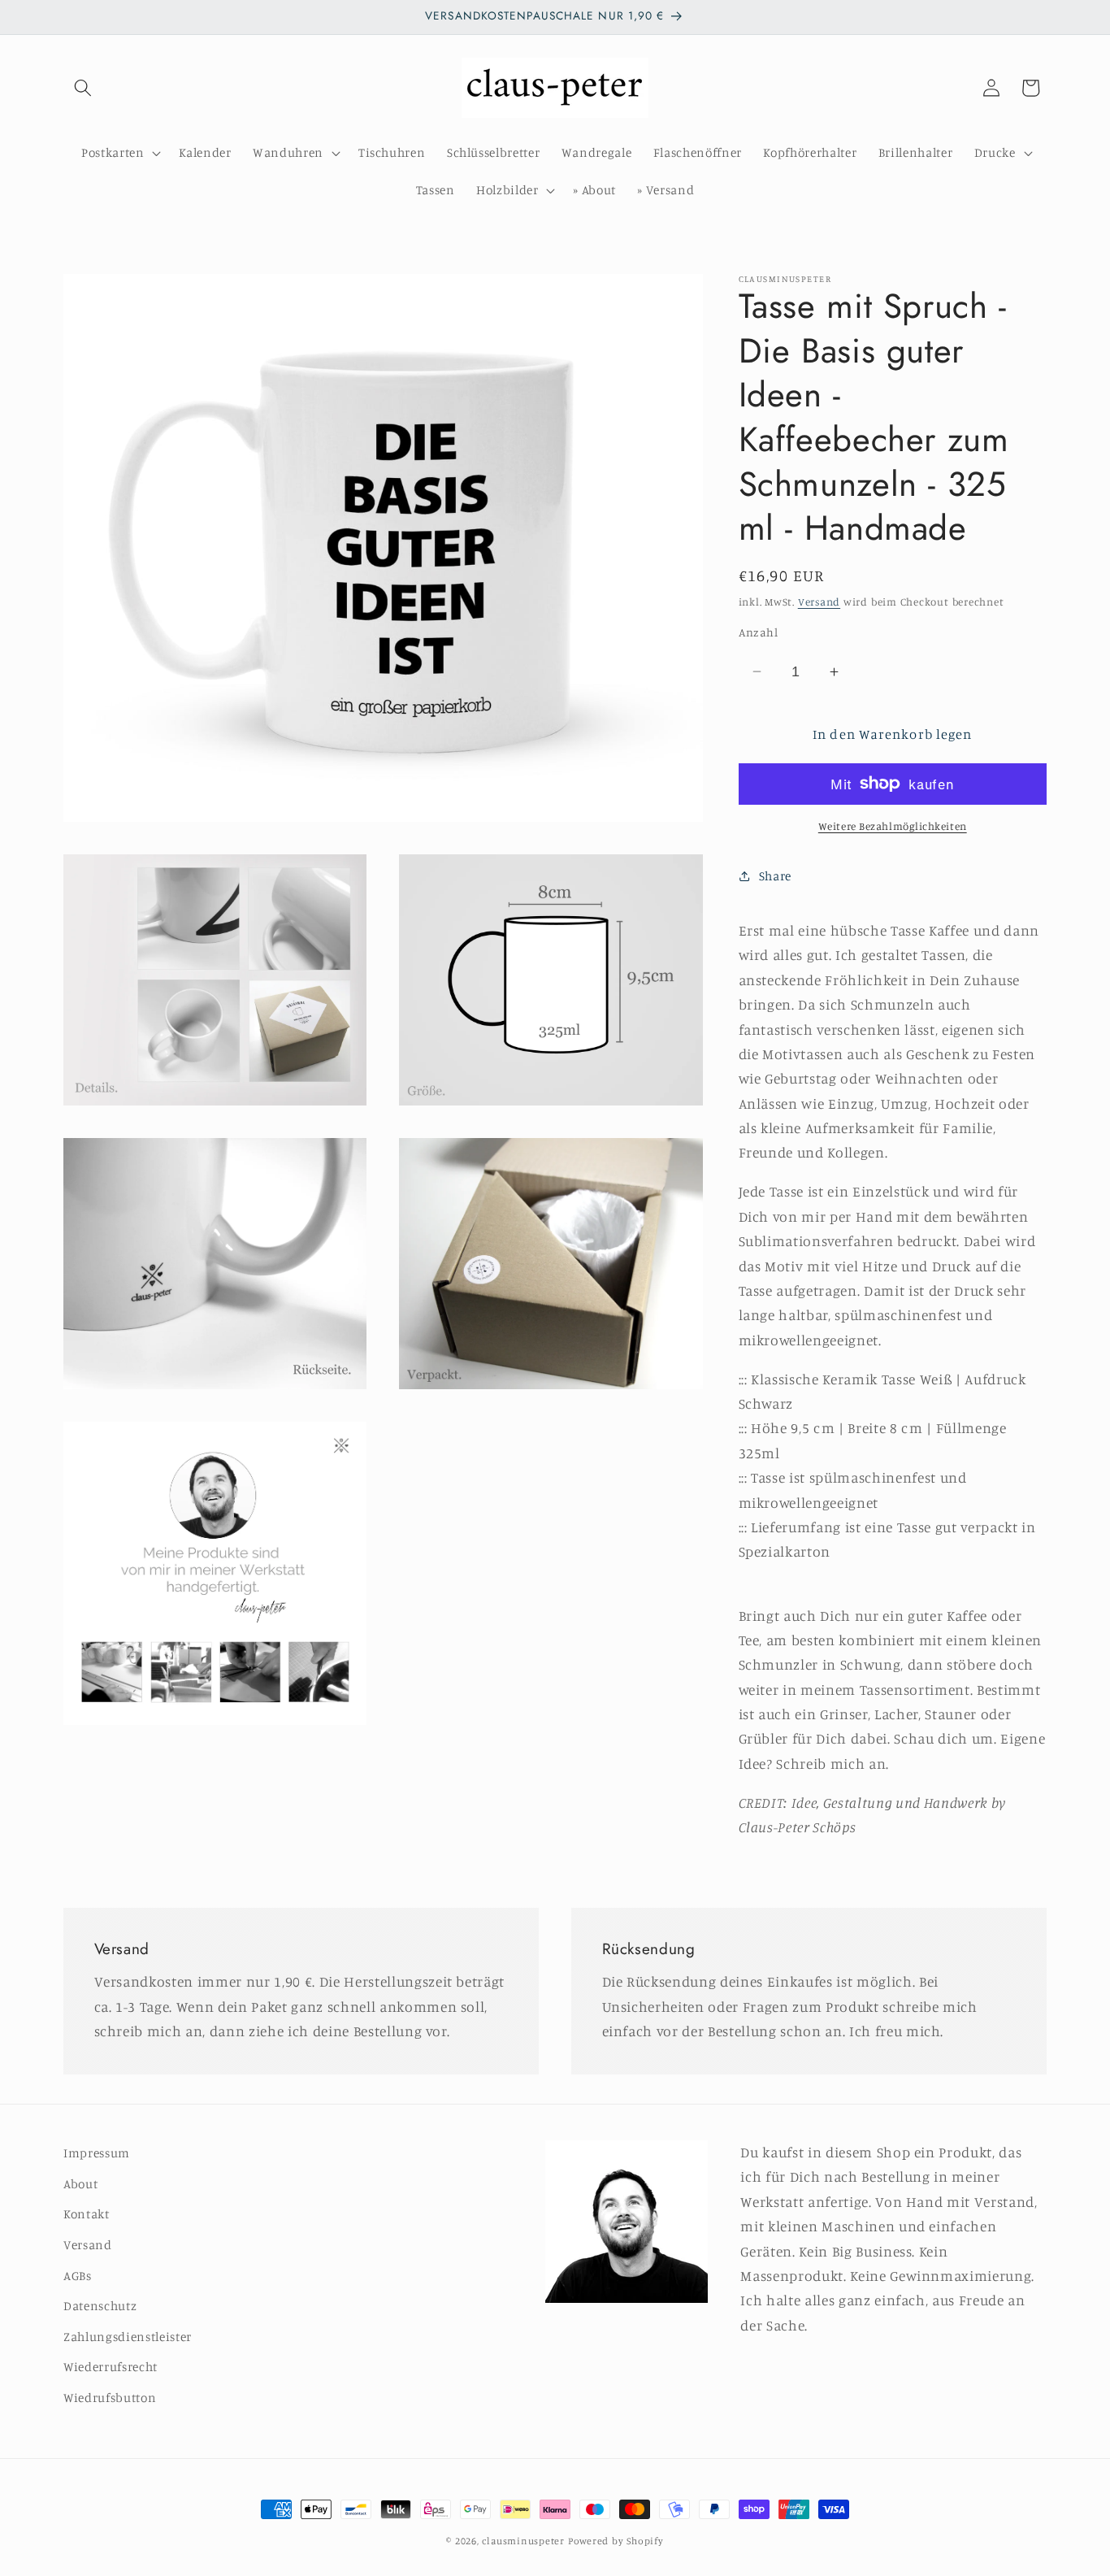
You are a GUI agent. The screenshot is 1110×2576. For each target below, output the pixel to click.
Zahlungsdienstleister (128, 2337)
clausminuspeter (523, 2541)
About (80, 2184)
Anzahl (759, 631)
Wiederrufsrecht (111, 2367)
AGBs (78, 2276)
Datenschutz (100, 2306)
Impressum (97, 2153)
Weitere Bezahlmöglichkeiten (893, 826)
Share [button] (775, 876)
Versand (819, 601)
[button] (83, 88)
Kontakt (87, 2215)
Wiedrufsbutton (110, 2398)
